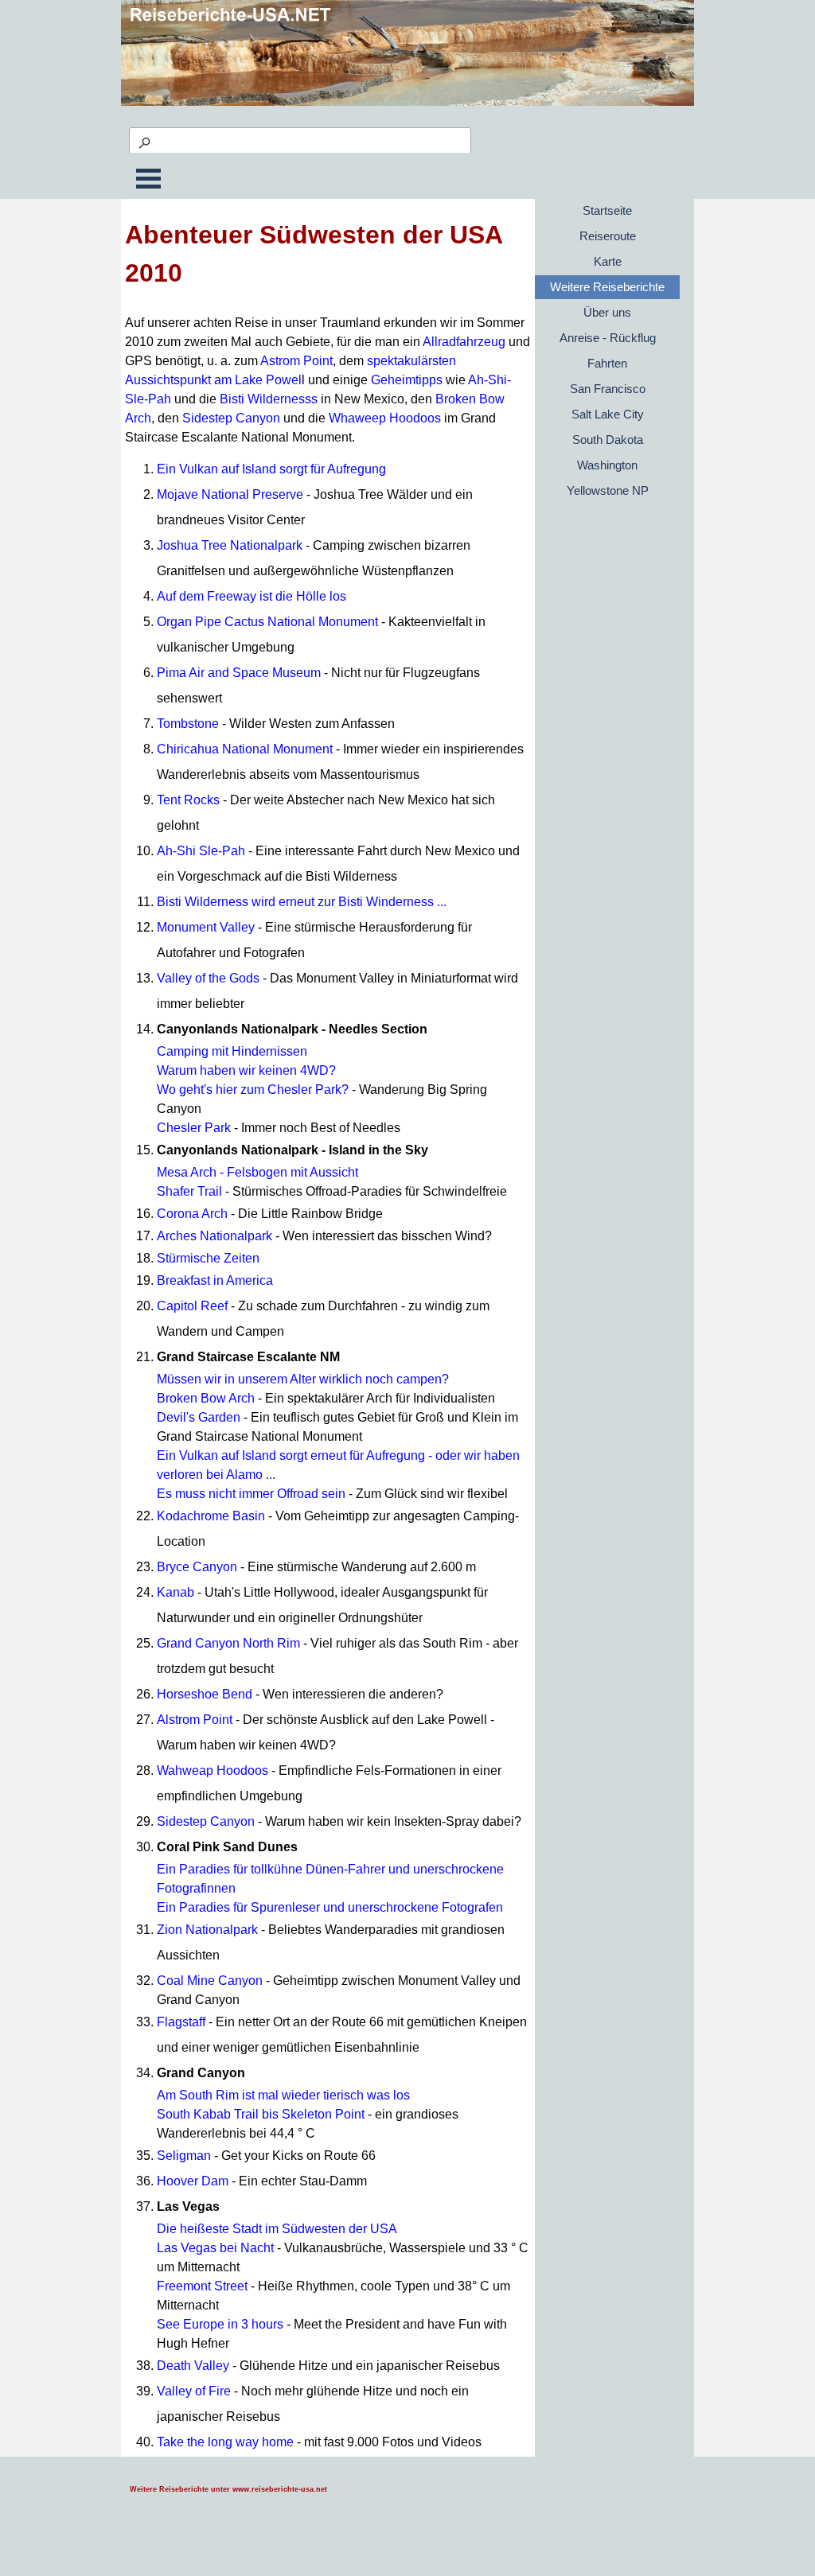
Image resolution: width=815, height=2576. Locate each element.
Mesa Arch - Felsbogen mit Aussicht (257, 1172)
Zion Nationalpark (207, 1930)
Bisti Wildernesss (269, 399)
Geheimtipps (407, 380)
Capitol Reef (192, 1306)
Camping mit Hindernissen (232, 1051)
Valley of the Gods (208, 978)
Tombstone (188, 724)
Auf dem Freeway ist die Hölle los (252, 596)
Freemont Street (202, 2286)
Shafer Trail (189, 1191)
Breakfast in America (215, 1280)
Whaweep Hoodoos (385, 418)
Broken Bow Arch (206, 1398)
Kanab (175, 1592)
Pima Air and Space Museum (239, 673)
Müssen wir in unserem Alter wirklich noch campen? (303, 1379)
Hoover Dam (193, 2181)
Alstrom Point (195, 1720)
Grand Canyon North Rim (228, 1643)
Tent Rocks (188, 800)
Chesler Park (194, 1128)
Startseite (607, 211)
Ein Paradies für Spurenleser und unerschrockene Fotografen (330, 1907)
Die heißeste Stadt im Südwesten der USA (277, 2229)
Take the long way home (225, 2442)
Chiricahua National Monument (245, 749)
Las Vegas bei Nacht (215, 2248)
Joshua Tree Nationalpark (230, 545)
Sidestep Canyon (231, 418)
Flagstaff (181, 2022)
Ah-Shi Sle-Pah (201, 851)
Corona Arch (192, 1214)
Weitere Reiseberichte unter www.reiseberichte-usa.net (228, 2489)
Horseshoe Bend (205, 1694)
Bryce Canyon (197, 1567)
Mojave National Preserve (230, 494)
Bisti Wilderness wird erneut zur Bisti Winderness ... (302, 902)
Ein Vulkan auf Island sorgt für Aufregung (271, 469)
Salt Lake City (608, 414)
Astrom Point (296, 361)
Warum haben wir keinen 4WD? (246, 1070)
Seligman (184, 2156)
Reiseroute (608, 236)
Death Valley (193, 2366)
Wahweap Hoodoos (213, 1771)
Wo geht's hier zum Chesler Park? (253, 1090)
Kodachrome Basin (211, 1516)
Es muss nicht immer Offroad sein (251, 1494)
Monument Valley (206, 927)
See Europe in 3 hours (220, 2324)
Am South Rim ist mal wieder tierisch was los (283, 2095)
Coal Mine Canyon (210, 1981)
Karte (608, 262)
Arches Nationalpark (214, 1236)
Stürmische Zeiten (208, 1258)
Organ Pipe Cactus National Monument (267, 622)
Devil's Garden (199, 1417)
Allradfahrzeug (464, 342)
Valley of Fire (194, 2391)
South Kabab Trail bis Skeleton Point (261, 2114)
